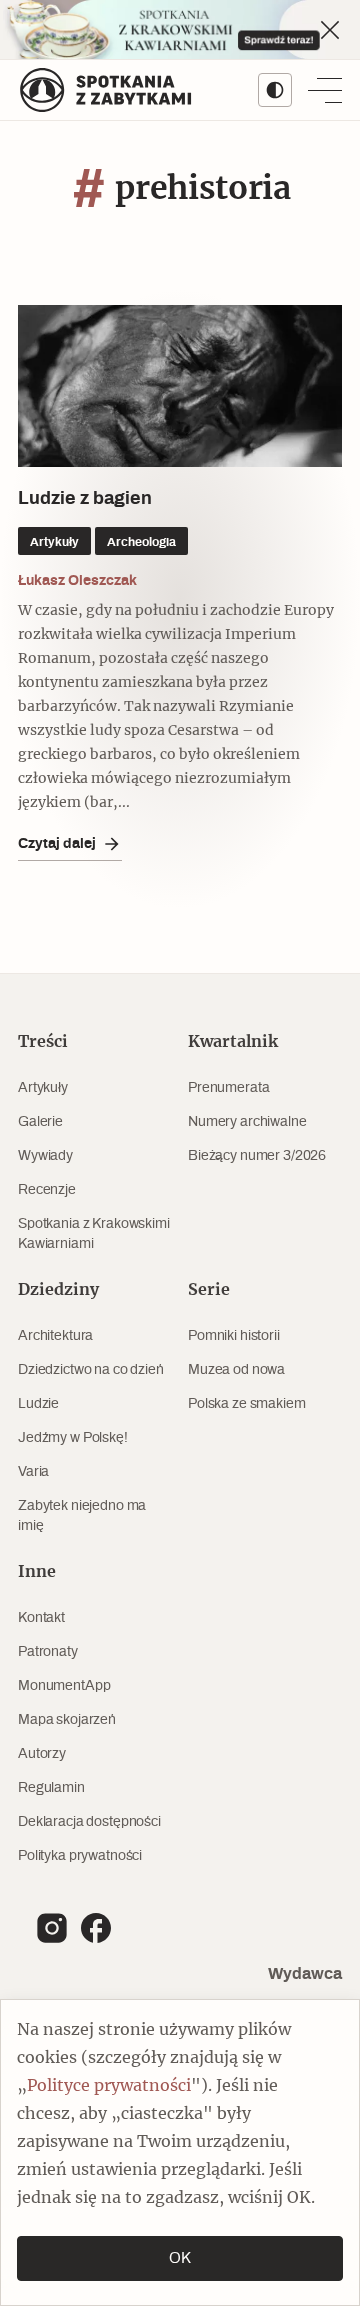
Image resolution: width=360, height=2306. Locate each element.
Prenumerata (228, 1088)
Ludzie (38, 1404)
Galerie (40, 1122)
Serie (209, 1290)
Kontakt (41, 1618)
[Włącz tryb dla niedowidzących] (275, 90)
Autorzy (42, 1754)
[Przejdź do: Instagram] (52, 1928)
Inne (37, 1572)
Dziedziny (58, 1290)
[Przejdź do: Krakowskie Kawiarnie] (180, 29)
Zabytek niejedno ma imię (82, 1516)
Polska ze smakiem (247, 1404)
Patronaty (48, 1652)
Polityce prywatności (109, 2086)
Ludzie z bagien (85, 499)
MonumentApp (64, 1686)
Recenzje (47, 1190)
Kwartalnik (233, 1042)
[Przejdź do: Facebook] (96, 1928)
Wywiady (45, 1156)
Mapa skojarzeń (67, 1720)
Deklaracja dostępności (89, 1822)
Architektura (55, 1336)
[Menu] (325, 90)
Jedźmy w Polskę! (73, 1438)
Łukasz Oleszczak (77, 580)
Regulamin (51, 1788)
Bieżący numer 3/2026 (257, 1156)
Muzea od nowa (236, 1370)
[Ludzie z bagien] (180, 386)
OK (180, 2258)
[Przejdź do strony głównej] (106, 90)
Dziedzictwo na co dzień (91, 1370)
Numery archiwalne (247, 1122)
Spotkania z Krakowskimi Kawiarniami (94, 1234)
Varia (33, 1472)
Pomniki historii (234, 1336)
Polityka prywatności (80, 1856)
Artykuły (43, 1088)
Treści (43, 1042)
